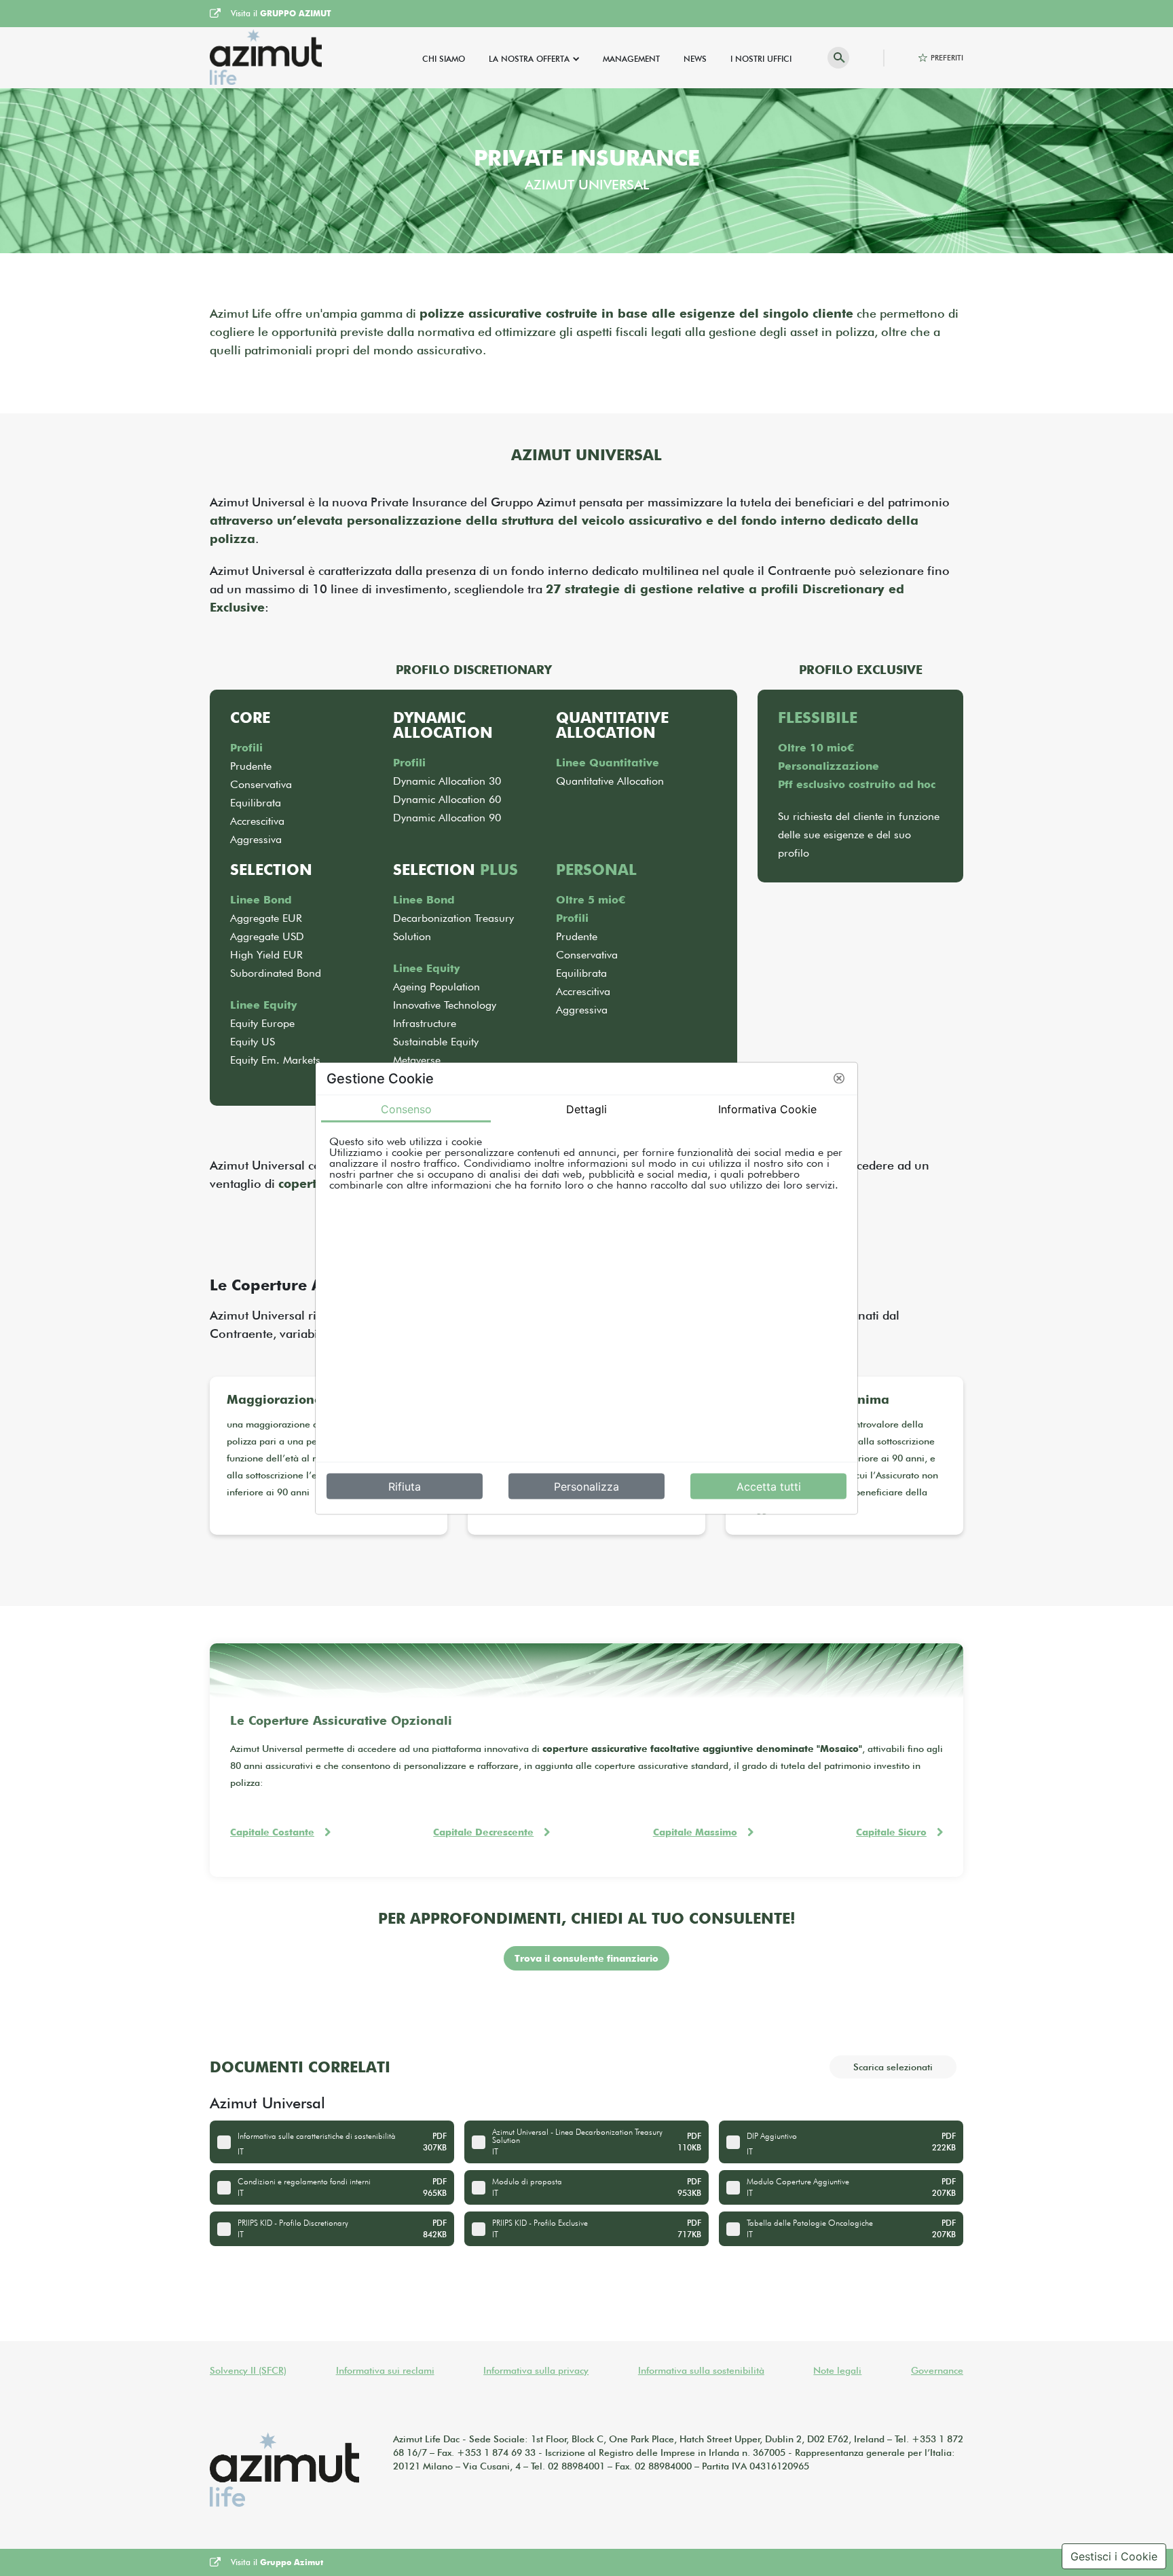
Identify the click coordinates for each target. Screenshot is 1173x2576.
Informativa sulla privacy (536, 2370)
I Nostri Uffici (761, 59)
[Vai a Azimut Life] (266, 58)
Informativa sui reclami (385, 2370)
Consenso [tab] (406, 1108)
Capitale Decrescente (483, 1832)
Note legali (837, 2370)
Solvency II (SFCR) (248, 2370)
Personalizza (586, 1486)
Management (631, 59)
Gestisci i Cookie (1114, 2556)
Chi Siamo (444, 59)
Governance (937, 2370)
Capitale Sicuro (891, 1832)
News (695, 59)
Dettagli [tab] (586, 1108)
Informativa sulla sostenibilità (701, 2370)
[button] (839, 1079)
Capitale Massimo (695, 1832)
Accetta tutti (769, 1486)
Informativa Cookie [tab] (767, 1108)
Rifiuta (405, 1486)
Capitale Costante (272, 1832)
